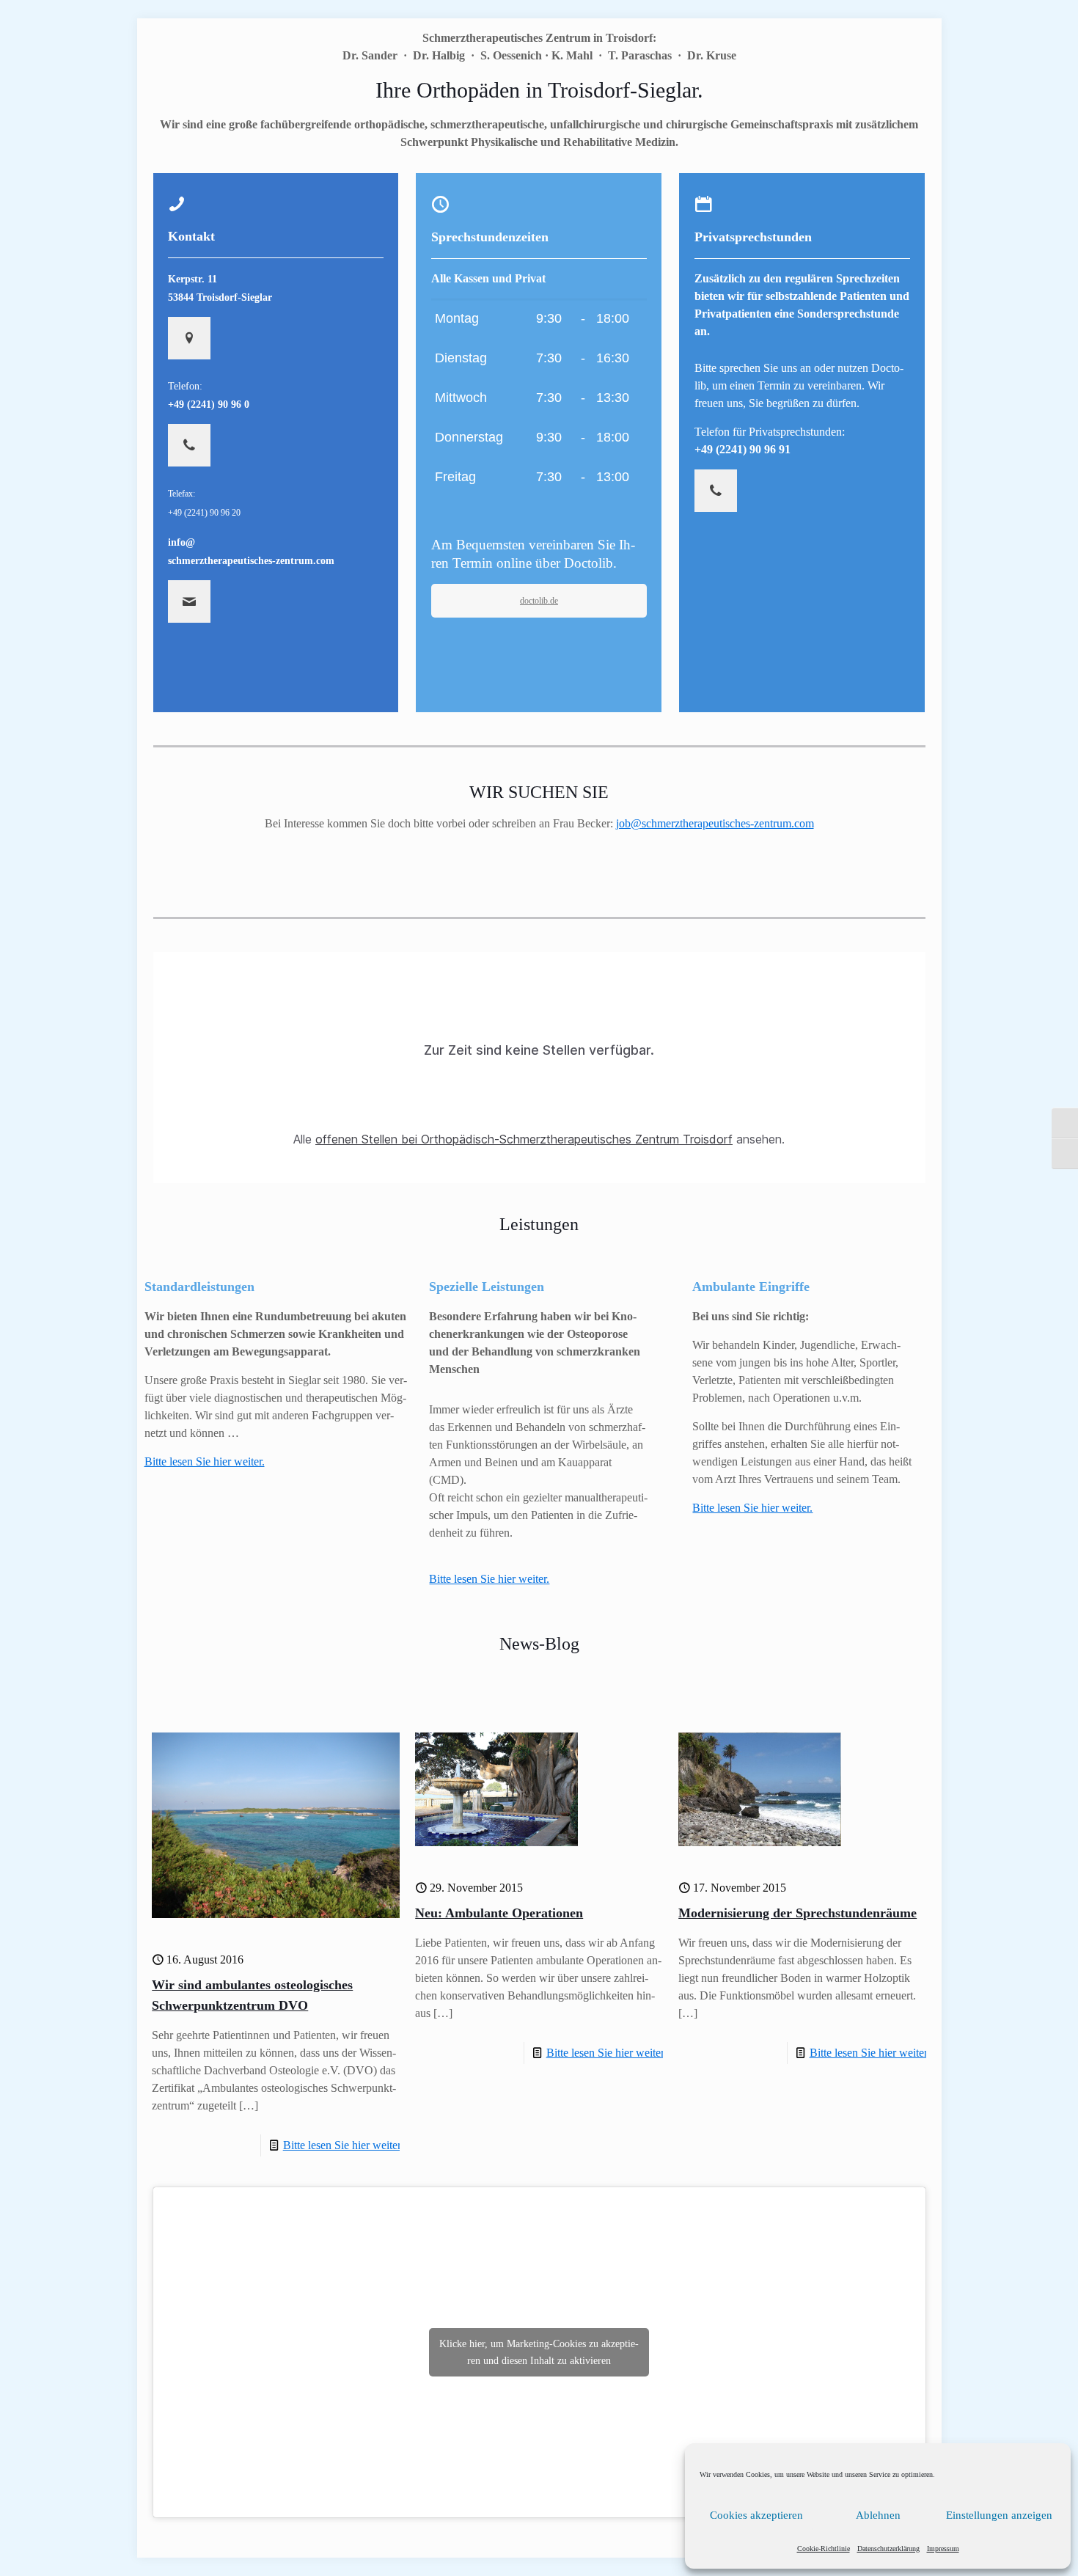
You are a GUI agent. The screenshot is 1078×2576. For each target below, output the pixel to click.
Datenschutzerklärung (888, 2548)
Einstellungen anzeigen (999, 2515)
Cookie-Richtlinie (824, 2548)
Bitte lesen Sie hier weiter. (489, 1579)
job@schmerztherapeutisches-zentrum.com (715, 823)
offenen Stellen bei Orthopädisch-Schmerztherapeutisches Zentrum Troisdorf (524, 1139)
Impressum (943, 2548)
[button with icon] (189, 338)
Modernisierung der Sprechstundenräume (797, 1913)
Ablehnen (878, 2515)
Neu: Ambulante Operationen (499, 1913)
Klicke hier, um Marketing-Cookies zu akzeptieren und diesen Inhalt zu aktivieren (539, 2352)
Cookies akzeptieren (756, 2515)
